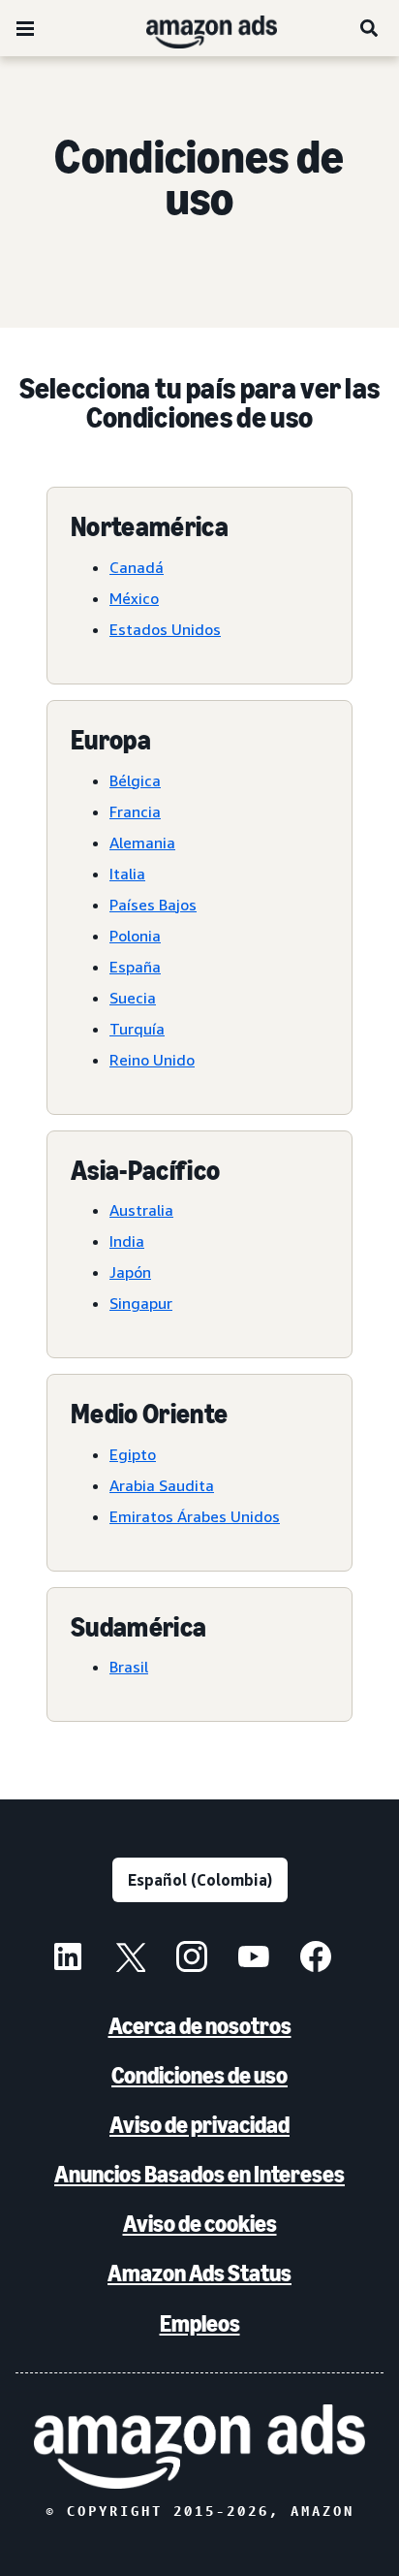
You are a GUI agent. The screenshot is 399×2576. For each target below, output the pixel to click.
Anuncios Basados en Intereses (199, 2174)
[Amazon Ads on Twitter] (130, 1959)
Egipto (133, 1454)
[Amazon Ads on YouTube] (254, 1959)
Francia (135, 811)
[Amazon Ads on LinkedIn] (68, 1959)
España (135, 967)
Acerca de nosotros (200, 2026)
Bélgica (135, 780)
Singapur (141, 1303)
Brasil (129, 1667)
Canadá (137, 567)
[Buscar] (370, 28)
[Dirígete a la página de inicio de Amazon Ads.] (199, 2447)
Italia (127, 874)
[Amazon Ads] (196, 28)
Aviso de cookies (200, 2224)
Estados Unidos (165, 629)
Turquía (137, 1029)
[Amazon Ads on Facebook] (316, 1959)
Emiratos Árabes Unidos (195, 1516)
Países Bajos (153, 905)
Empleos (200, 2323)
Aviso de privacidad (199, 2125)
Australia (141, 1210)
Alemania (142, 843)
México (134, 598)
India (127, 1241)
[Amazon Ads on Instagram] (192, 1959)
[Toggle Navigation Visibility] (25, 29)
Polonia (135, 936)
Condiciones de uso (199, 2075)
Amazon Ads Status (199, 2273)
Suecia (133, 998)
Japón (130, 1272)
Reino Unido (152, 1060)
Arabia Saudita (162, 1485)
